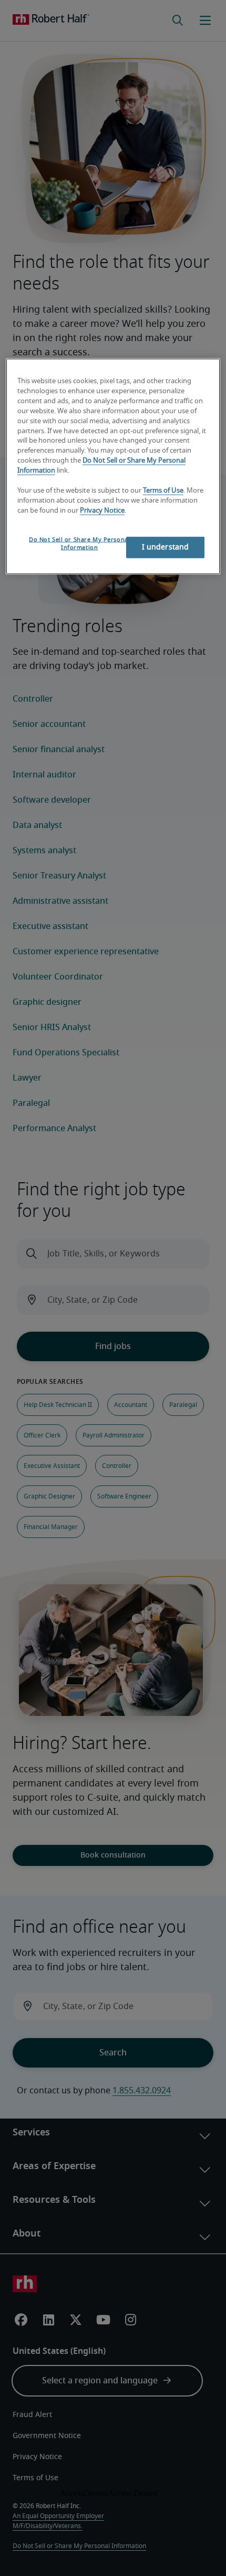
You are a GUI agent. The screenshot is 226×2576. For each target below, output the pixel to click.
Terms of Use (163, 490)
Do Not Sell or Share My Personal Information (79, 543)
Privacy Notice (102, 510)
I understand (166, 547)
